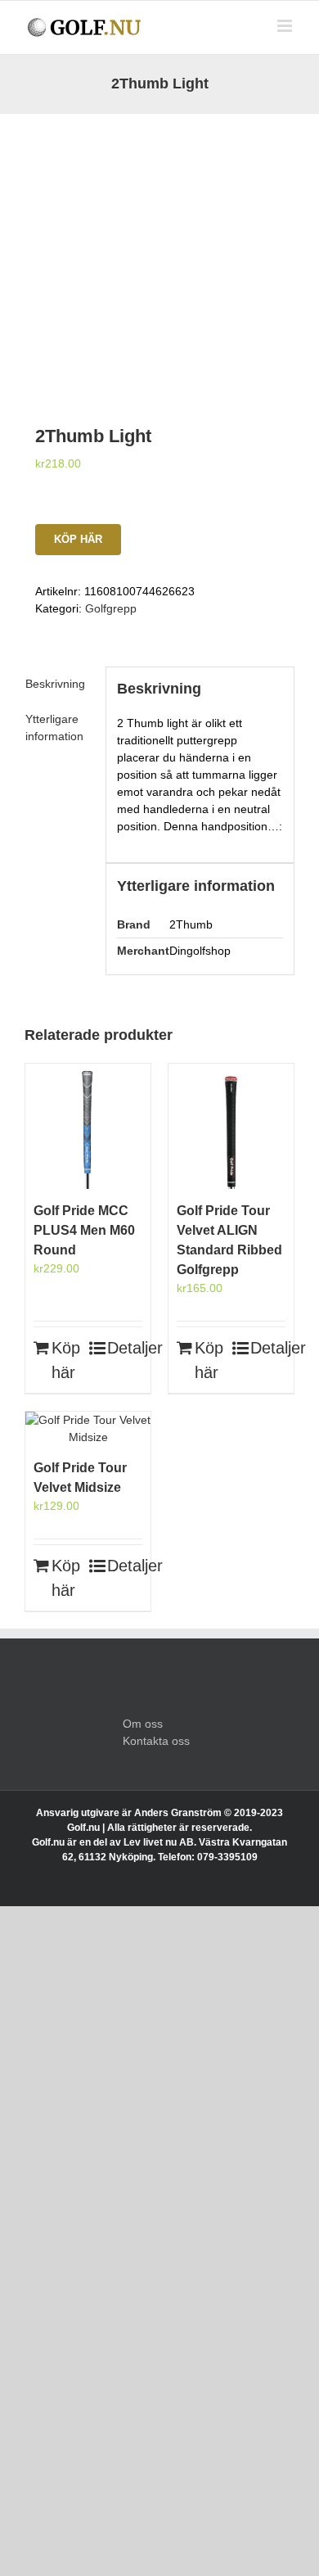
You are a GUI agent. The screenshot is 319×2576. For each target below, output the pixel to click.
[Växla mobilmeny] (286, 26)
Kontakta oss (156, 1741)
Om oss (143, 1724)
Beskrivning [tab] (55, 684)
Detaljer (125, 1348)
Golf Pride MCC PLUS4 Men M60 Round (84, 1230)
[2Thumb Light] (159, 249)
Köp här (78, 539)
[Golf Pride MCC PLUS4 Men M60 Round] (88, 1126)
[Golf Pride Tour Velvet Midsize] (88, 1429)
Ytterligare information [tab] (54, 728)
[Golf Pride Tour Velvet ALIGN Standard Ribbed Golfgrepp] (231, 1126)
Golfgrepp (111, 608)
